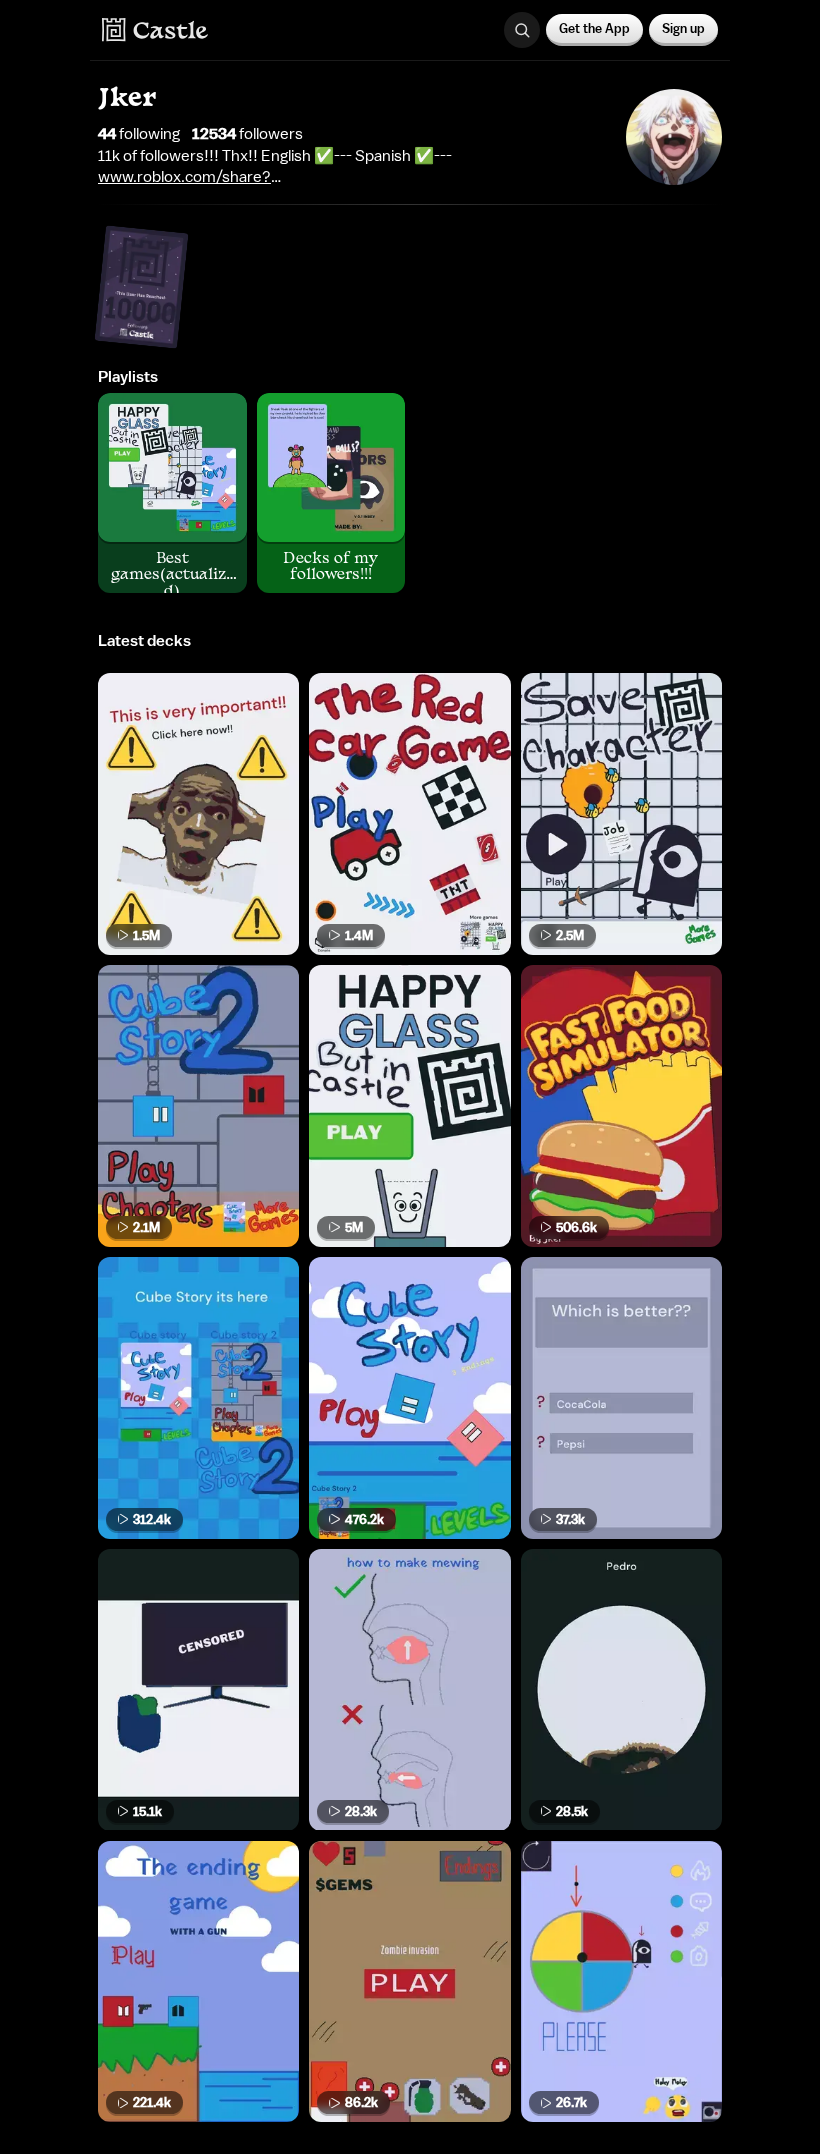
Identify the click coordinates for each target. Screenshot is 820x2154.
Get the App (594, 28)
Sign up (683, 28)
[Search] (522, 30)
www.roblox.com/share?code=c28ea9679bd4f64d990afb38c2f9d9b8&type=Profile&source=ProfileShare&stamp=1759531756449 (350, 177)
